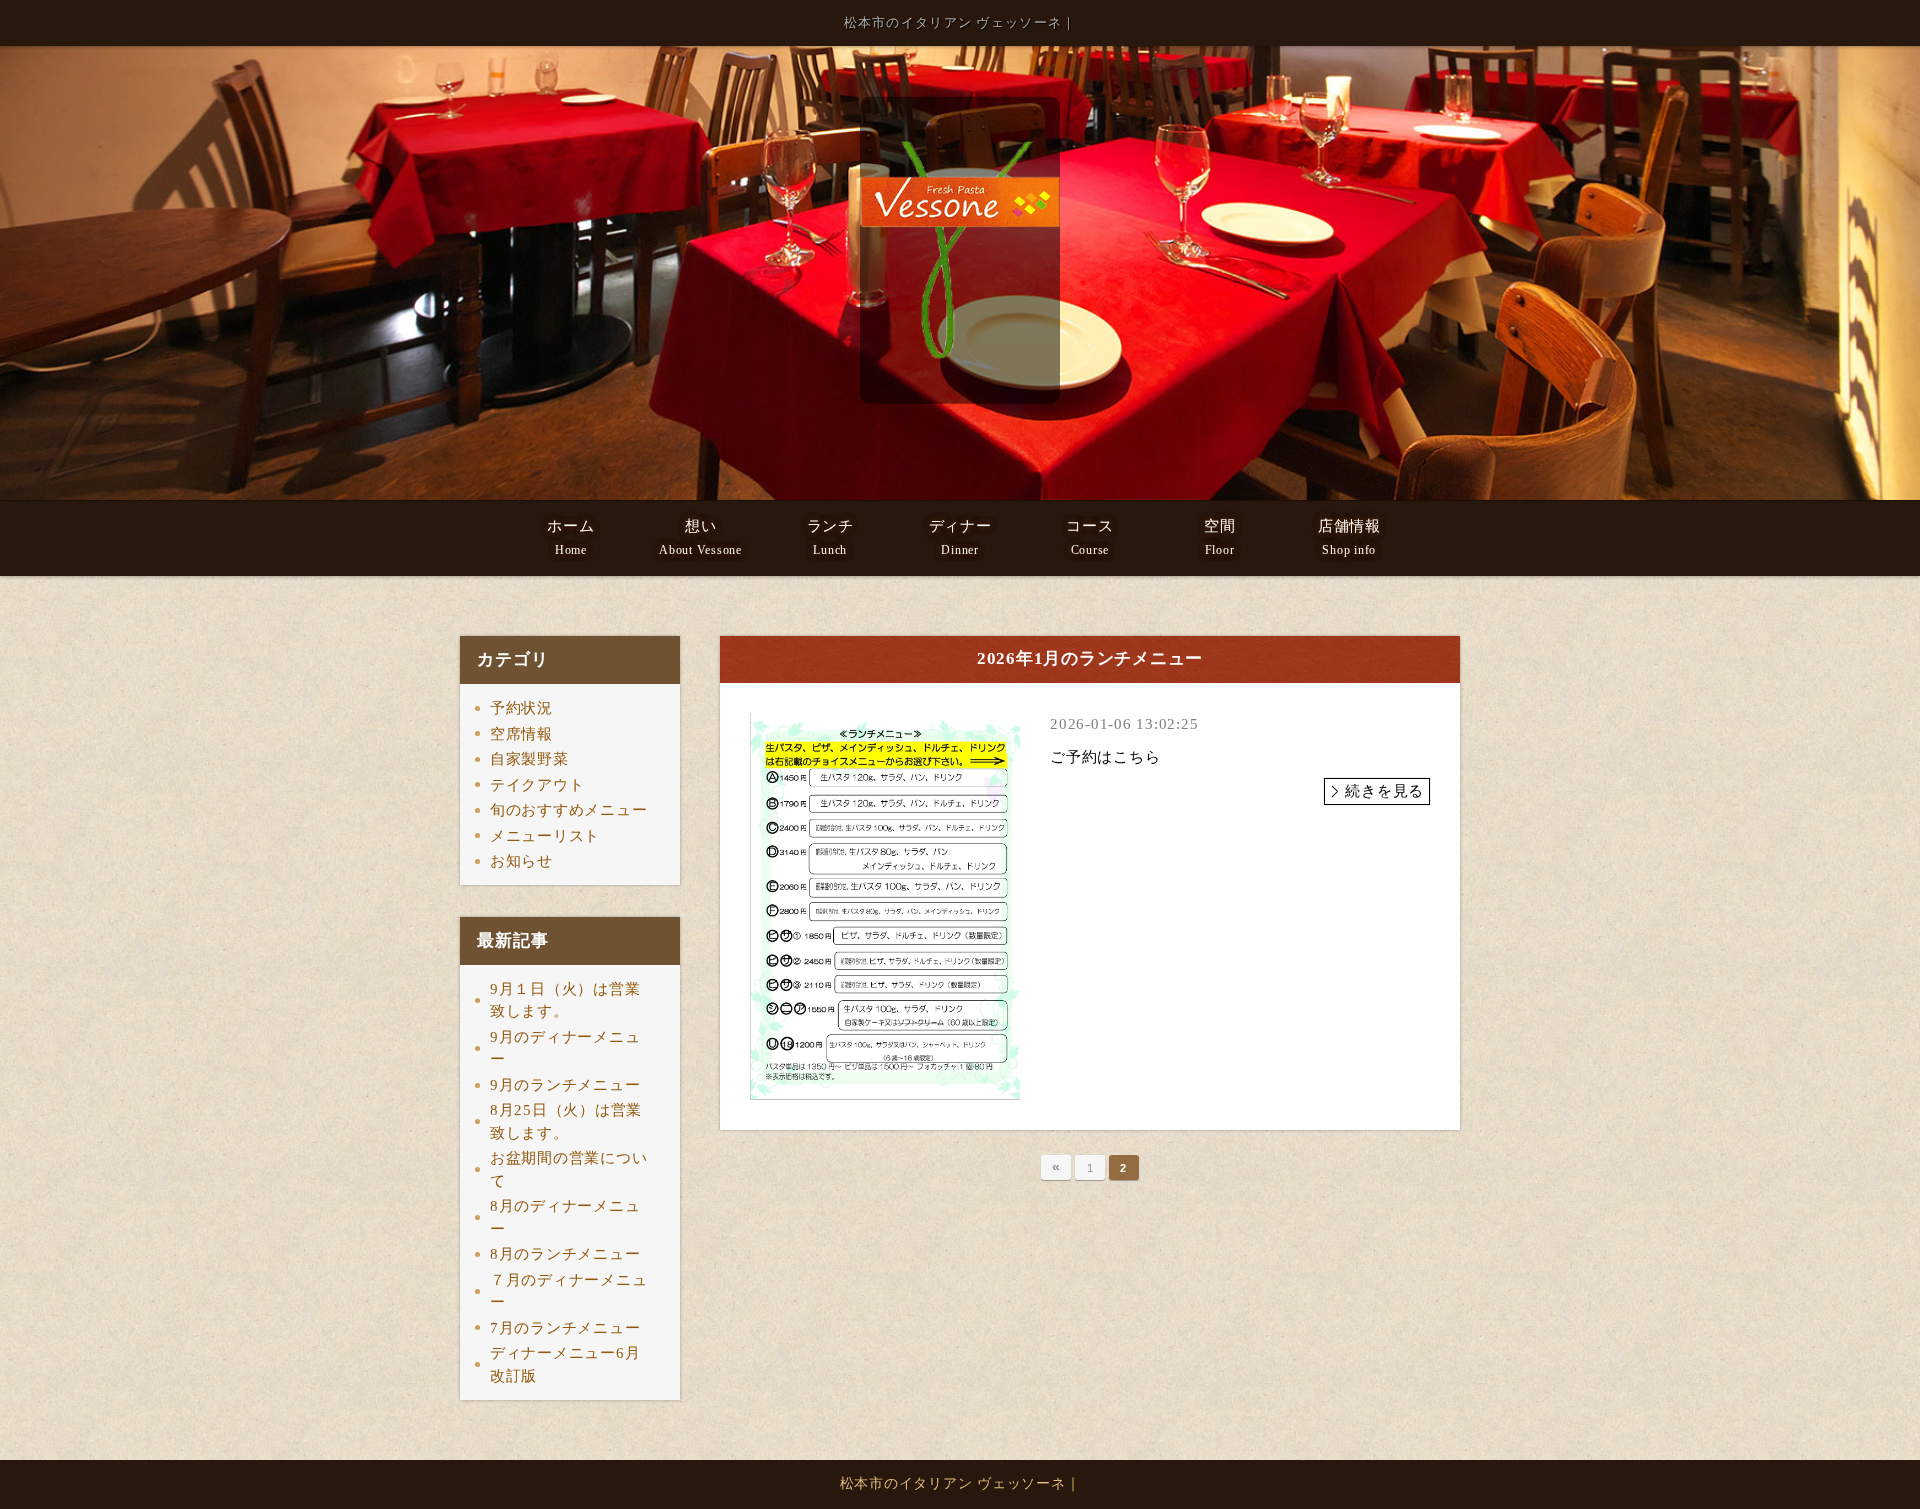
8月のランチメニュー (565, 1254)
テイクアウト (537, 785)
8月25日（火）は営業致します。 (566, 1121)
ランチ (830, 537)
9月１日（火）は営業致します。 (565, 1000)
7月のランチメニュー (565, 1328)
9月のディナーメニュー (565, 1048)
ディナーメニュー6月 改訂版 (573, 1364)
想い (700, 537)
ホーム (570, 537)
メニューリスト (545, 836)
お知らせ (521, 861)
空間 (1220, 537)
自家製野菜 (529, 759)
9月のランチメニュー (565, 1085)
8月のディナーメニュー (565, 1217)
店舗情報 (1349, 537)
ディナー (960, 537)
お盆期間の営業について (569, 1169)
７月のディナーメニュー (569, 1291)
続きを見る (1384, 791)
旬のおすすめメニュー (569, 810)
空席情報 (521, 734)
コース (1089, 537)
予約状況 (521, 708)
